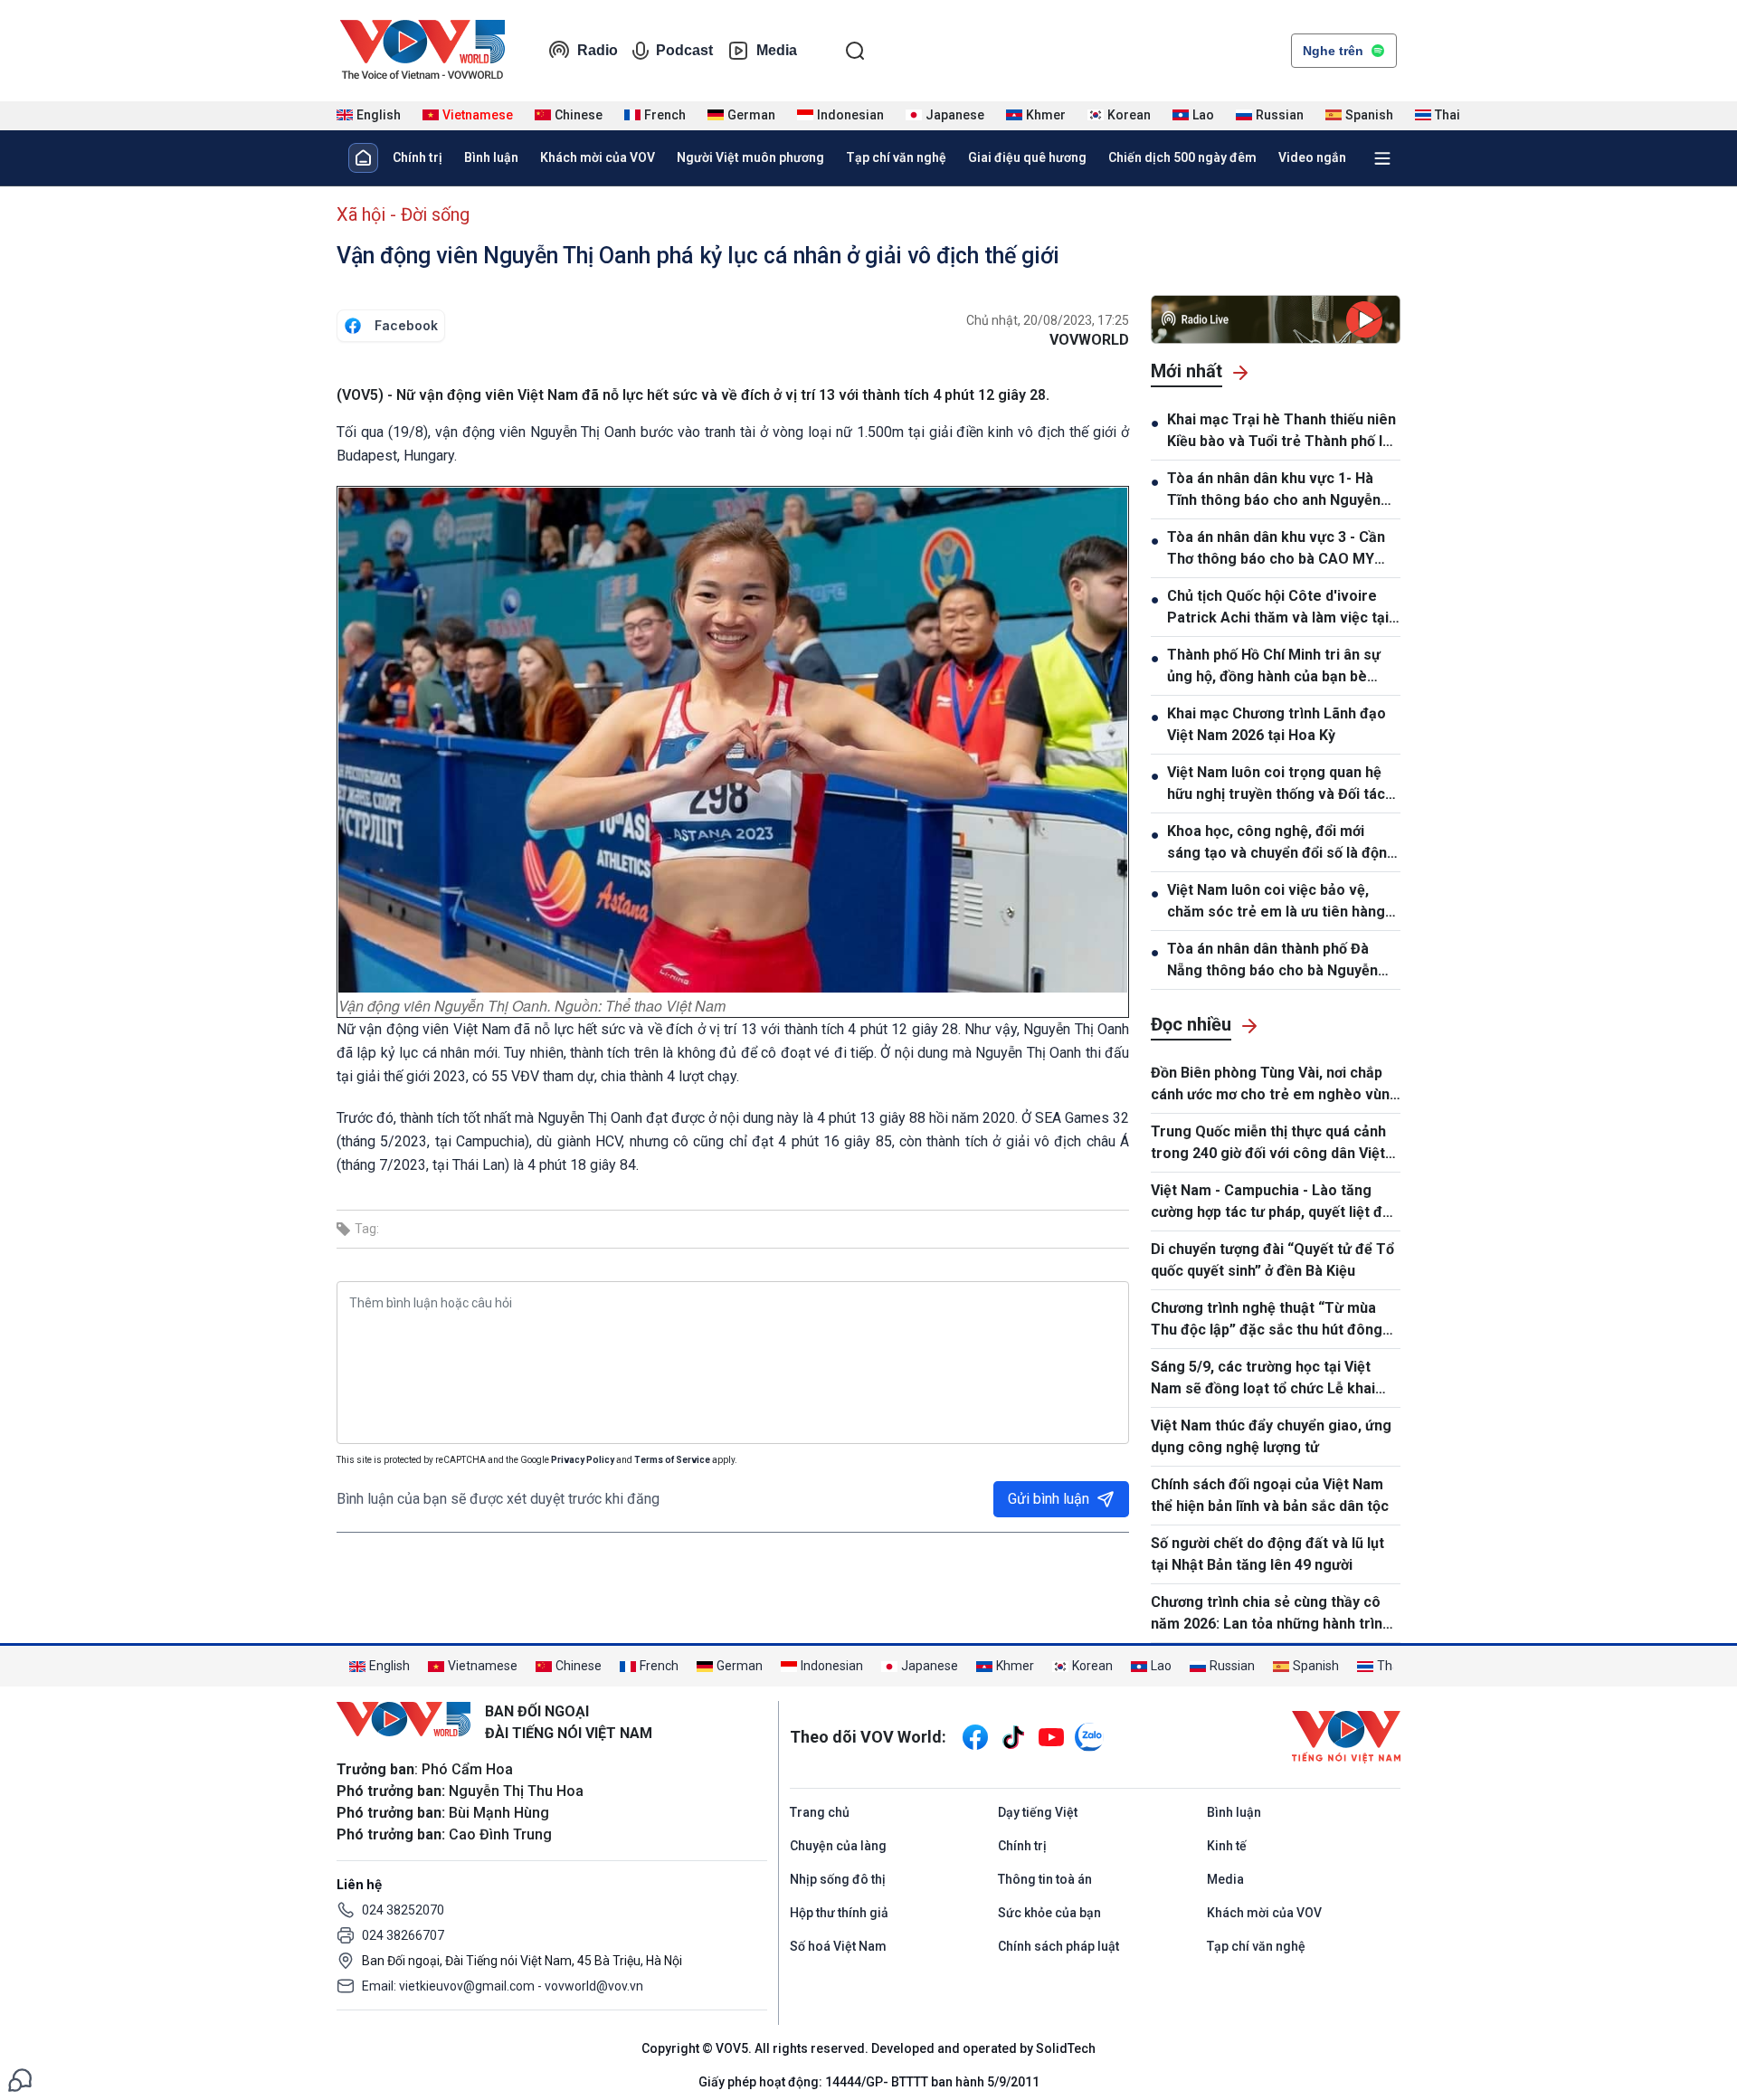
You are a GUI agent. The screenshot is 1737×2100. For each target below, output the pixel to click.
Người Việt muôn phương (750, 157)
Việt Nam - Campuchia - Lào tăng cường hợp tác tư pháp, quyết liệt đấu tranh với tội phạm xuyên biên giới (1275, 1202)
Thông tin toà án (1045, 1879)
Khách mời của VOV (598, 157)
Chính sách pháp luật (1058, 1946)
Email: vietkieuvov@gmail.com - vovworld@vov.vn (503, 1986)
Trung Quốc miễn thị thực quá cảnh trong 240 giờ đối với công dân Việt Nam (1268, 1144)
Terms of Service (672, 1460)
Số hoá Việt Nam (838, 1946)
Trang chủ (820, 1812)
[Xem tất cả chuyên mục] (1382, 158)
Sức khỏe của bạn (1049, 1913)
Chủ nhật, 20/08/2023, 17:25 (1048, 320)
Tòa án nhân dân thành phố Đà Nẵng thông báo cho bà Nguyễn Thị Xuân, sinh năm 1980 (1272, 961)
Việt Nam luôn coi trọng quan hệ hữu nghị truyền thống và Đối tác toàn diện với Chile (1276, 784)
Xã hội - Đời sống (403, 214)
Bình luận (491, 157)
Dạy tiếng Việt (1038, 1812)
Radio (598, 50)
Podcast (684, 50)
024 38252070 (403, 1910)
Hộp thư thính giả (839, 1913)
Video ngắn (1312, 157)
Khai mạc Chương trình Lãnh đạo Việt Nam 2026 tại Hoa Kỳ (1277, 724)
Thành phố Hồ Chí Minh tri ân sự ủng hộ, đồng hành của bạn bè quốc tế (1274, 667)
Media (777, 50)
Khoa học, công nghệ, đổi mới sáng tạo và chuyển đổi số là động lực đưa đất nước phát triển (1281, 843)
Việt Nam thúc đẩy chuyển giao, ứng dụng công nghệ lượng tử (1271, 1436)
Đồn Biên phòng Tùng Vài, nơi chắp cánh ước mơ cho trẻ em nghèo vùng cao (1275, 1085)
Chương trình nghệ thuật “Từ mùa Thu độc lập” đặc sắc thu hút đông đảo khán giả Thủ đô (1267, 1320)
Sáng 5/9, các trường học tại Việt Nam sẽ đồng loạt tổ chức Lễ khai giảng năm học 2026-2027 (1263, 1379)
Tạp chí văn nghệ (896, 157)
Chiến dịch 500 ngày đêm (1182, 157)
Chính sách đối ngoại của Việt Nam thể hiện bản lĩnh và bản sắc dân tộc (1270, 1495)
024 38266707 (403, 1935)
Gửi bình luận (1049, 1499)
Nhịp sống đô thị (838, 1879)
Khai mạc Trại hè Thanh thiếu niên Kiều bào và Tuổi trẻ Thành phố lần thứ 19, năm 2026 (1283, 432)
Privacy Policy (583, 1460)
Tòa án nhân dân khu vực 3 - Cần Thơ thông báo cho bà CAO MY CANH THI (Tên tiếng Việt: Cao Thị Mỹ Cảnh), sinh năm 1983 (1284, 549)
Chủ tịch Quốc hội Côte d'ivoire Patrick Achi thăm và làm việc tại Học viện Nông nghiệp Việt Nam (1278, 608)
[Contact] (20, 2079)
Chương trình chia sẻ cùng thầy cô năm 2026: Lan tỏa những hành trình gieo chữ (1271, 1614)
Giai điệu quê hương (1027, 157)
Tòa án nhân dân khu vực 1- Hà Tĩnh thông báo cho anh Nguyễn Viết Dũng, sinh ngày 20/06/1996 (1275, 490)
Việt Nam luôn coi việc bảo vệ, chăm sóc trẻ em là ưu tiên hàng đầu (1276, 902)
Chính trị (418, 157)
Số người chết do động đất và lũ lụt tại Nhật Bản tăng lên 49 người (1267, 1554)
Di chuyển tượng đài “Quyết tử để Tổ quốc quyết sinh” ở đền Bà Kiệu (1272, 1260)
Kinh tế (1227, 1846)
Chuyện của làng (838, 1846)
